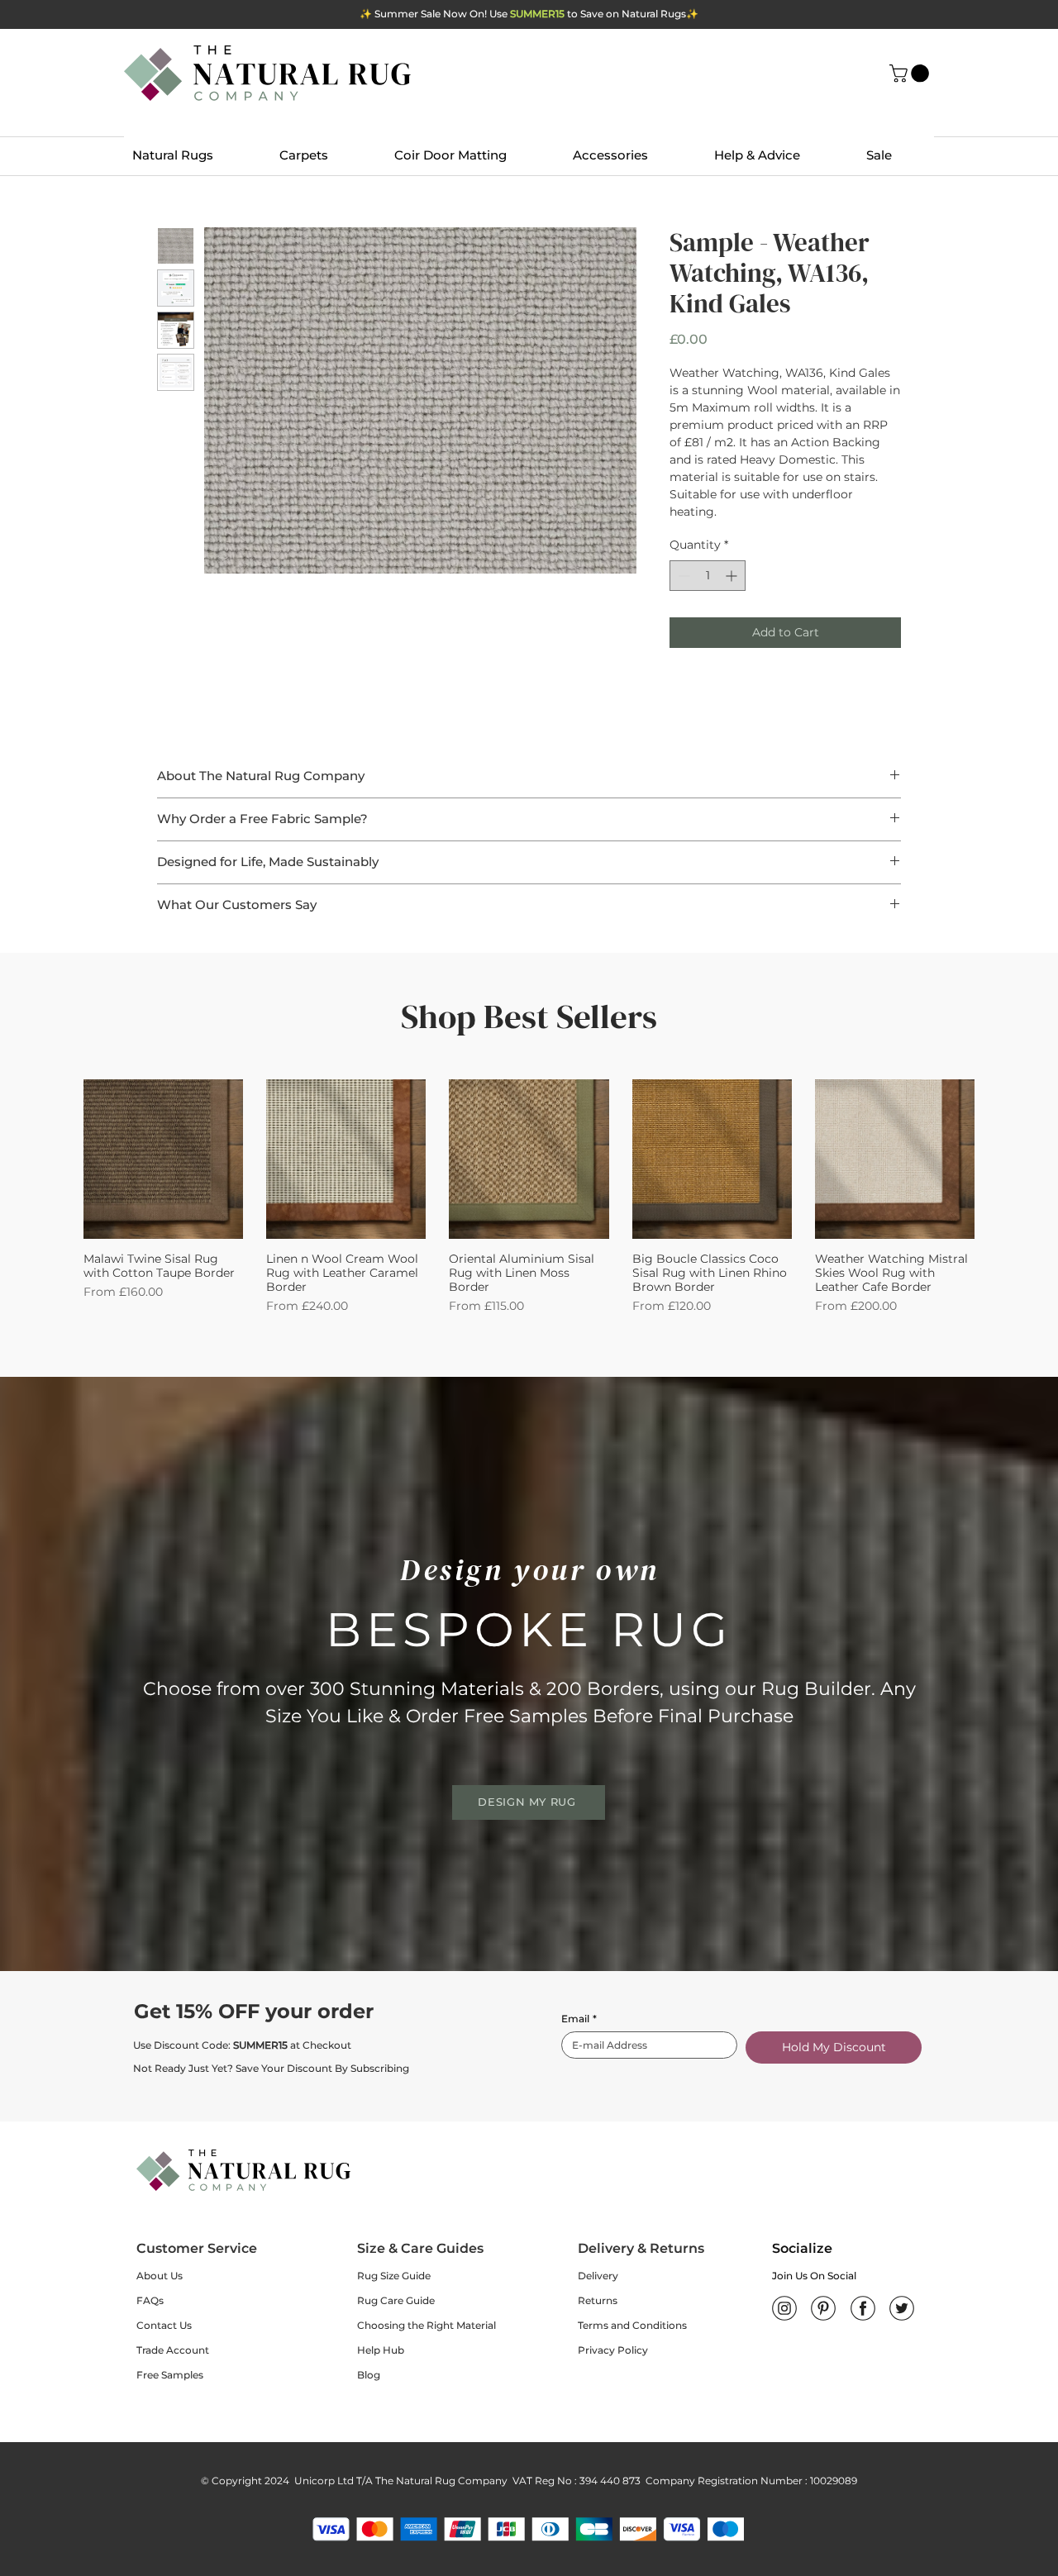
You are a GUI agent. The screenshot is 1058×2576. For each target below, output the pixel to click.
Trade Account (173, 2350)
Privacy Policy (613, 2350)
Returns (598, 2300)
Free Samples (170, 2375)
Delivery (598, 2276)
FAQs (150, 2300)
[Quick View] (163, 1159)
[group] (529, 1197)
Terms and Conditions (632, 2325)
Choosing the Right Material (427, 2325)
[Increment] (733, 576)
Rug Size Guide (394, 2276)
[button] (911, 74)
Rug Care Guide (396, 2300)
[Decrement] (682, 576)
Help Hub (381, 2350)
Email (579, 2019)
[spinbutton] (708, 576)
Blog (369, 2375)
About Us (160, 2276)
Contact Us (164, 2325)
